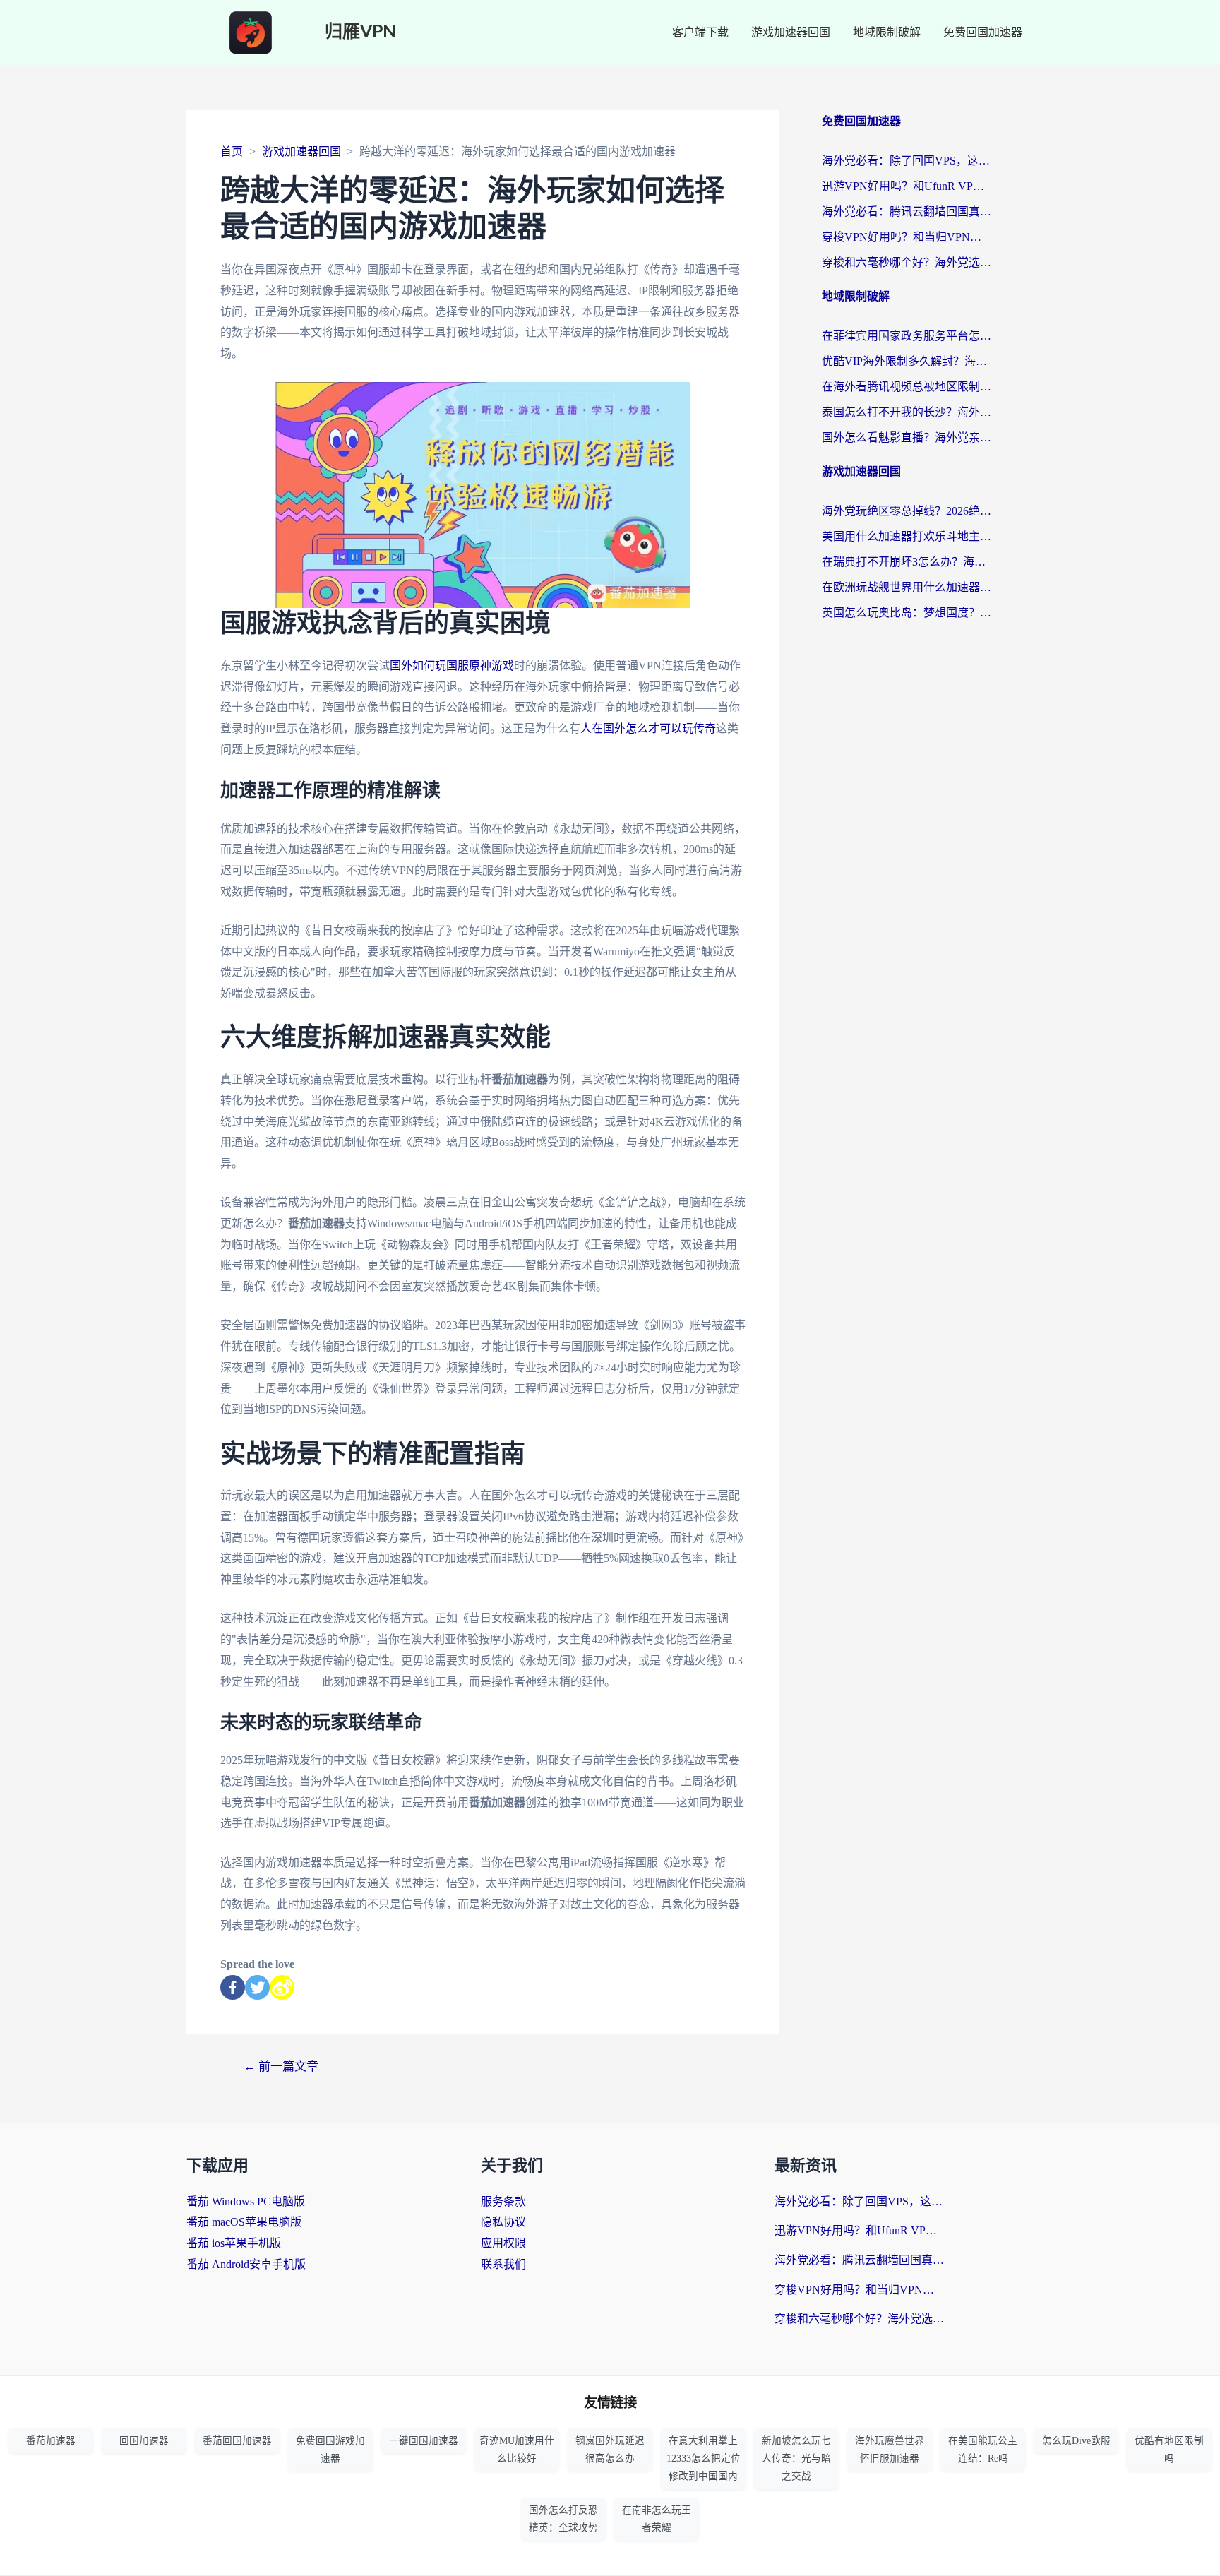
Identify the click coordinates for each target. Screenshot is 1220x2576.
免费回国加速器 (983, 32)
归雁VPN (360, 32)
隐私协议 (503, 2222)
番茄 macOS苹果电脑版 (244, 2222)
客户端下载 (700, 32)
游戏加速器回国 (791, 32)
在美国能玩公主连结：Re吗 (983, 2450)
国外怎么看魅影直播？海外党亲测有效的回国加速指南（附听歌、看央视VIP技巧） (907, 437)
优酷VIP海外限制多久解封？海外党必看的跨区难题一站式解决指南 (907, 361)
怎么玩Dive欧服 (1076, 2441)
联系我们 (503, 2264)
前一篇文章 (281, 2067)
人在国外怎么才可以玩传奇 (648, 728)
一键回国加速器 (424, 2441)
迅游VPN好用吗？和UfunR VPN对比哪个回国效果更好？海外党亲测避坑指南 (907, 186)
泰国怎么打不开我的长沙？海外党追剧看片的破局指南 (907, 412)
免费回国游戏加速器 (330, 2450)
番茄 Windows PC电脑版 (246, 2201)
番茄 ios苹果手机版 (234, 2243)
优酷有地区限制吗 (1169, 2450)
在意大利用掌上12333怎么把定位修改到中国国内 (704, 2458)
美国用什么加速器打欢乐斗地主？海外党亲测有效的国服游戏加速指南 (907, 536)
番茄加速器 (51, 2441)
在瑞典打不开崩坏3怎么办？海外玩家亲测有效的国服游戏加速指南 (907, 562)
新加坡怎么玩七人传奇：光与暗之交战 (796, 2458)
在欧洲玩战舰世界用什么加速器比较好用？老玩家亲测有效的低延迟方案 (907, 587)
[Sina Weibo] (282, 1987)
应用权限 (503, 2243)
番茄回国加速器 (237, 2441)
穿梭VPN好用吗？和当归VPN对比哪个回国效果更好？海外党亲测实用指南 (907, 237)
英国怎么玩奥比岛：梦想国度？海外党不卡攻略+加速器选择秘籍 (907, 613)
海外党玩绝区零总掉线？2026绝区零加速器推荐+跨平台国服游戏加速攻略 (907, 511)
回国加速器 (144, 2441)
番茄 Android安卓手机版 (246, 2264)
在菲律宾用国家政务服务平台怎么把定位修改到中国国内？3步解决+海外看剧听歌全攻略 (907, 336)
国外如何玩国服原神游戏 (452, 666)
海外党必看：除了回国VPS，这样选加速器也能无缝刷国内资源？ (907, 161)
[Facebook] (233, 1987)
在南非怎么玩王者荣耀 (657, 2519)
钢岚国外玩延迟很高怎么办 (610, 2450)
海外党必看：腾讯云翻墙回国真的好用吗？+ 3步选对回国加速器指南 (907, 211)
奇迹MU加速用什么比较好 (517, 2450)
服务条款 (503, 2201)
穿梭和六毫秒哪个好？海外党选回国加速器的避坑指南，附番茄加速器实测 (907, 262)
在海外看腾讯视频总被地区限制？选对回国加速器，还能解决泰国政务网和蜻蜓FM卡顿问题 (907, 387)
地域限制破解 (887, 32)
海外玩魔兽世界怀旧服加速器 (890, 2450)
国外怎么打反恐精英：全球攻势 (563, 2519)
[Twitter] (257, 1987)
